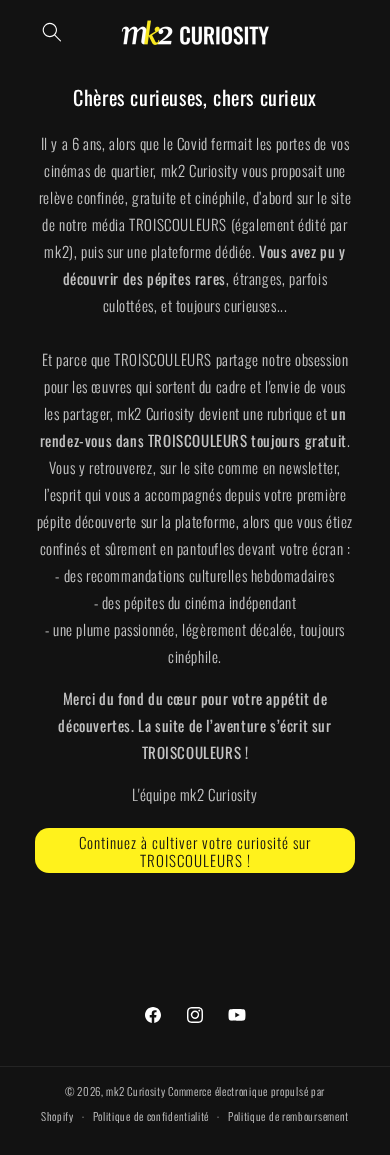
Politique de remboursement (288, 1116)
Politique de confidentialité (151, 1116)
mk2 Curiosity (135, 1091)
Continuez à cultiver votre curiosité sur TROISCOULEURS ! (195, 851)
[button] (52, 32)
